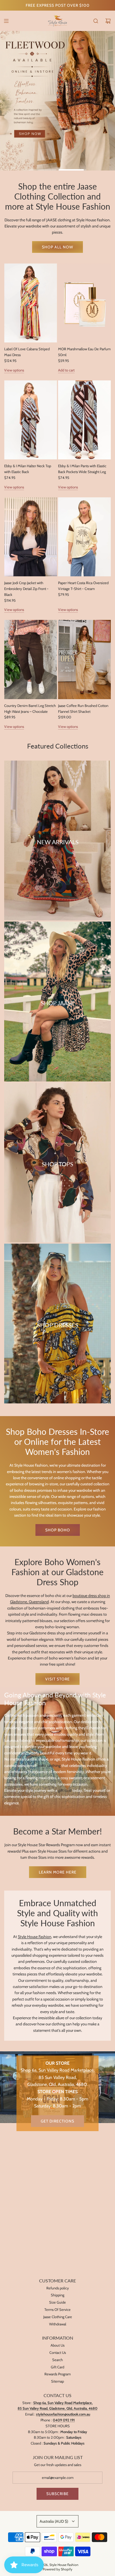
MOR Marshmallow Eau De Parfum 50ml (84, 352)
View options (14, 370)
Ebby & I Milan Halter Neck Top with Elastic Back (28, 469)
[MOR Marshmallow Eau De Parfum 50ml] (84, 303)
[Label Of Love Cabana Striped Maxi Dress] (31, 303)
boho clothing (49, 1765)
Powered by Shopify (57, 2569)
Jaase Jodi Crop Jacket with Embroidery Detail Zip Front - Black (26, 589)
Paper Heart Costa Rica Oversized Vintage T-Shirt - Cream (83, 586)
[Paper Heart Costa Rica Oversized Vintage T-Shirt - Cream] (84, 537)
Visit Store (57, 1679)
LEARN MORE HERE (58, 1872)
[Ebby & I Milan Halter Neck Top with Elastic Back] (31, 420)
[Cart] (108, 21)
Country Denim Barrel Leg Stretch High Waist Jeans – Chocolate (30, 708)
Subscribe (57, 2494)
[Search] (96, 21)
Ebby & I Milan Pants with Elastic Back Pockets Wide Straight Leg (82, 469)
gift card (65, 1790)
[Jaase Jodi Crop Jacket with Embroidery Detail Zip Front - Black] (31, 537)
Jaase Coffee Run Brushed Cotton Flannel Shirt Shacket (83, 708)
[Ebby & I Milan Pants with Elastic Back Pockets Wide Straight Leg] (84, 420)
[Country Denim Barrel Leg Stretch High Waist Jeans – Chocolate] (31, 659)
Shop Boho (58, 1530)
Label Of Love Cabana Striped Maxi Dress (27, 352)
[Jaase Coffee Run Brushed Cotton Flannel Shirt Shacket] (84, 659)
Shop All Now (57, 247)
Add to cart (66, 370)
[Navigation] (6, 21)
